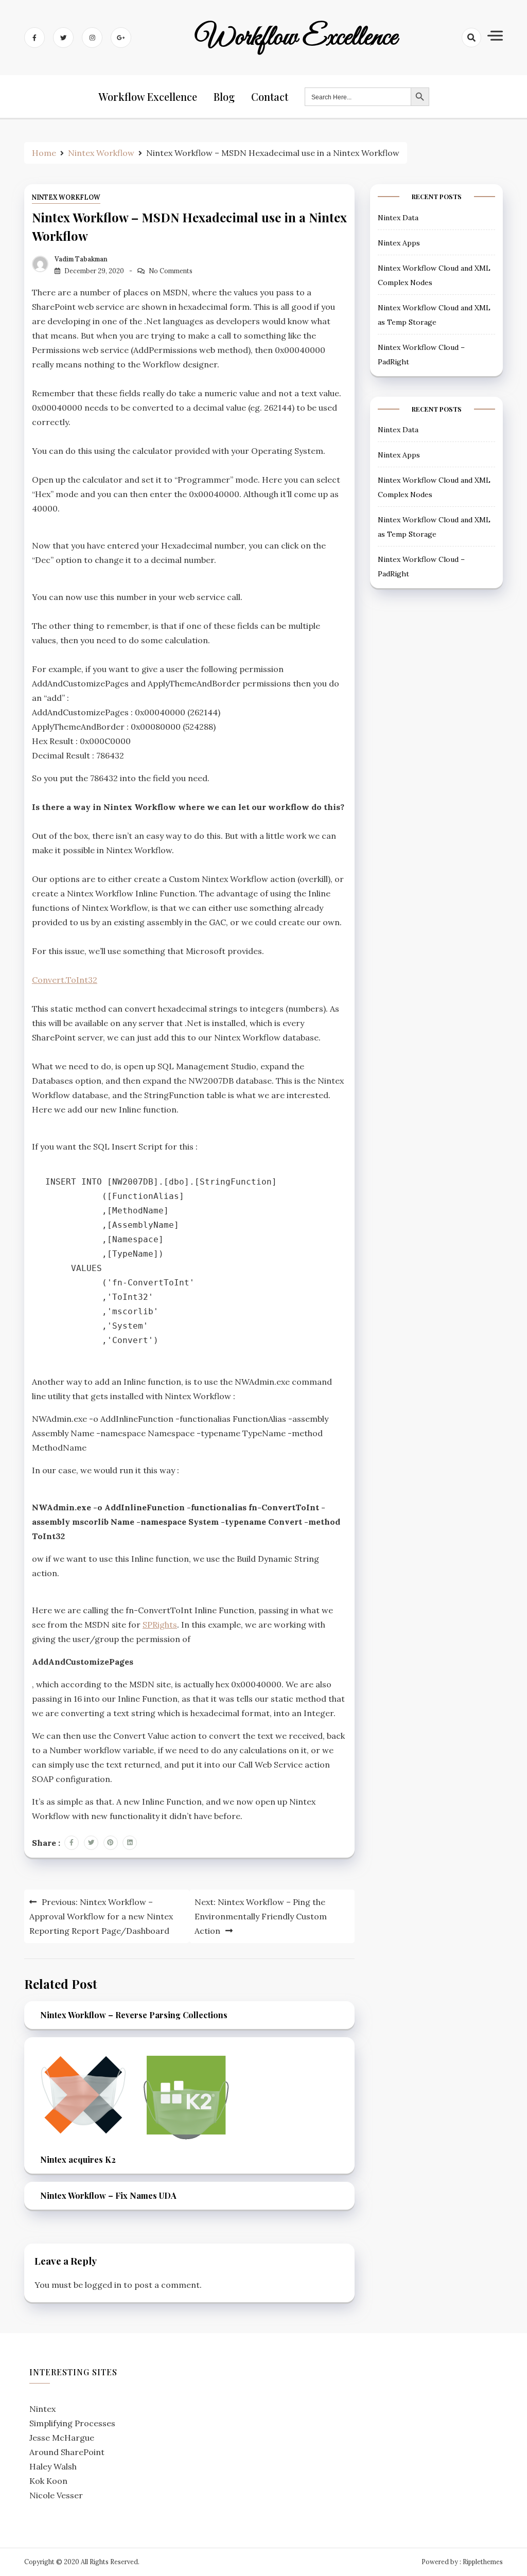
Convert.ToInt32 (65, 980)
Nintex (42, 2409)
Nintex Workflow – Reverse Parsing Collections (134, 2015)
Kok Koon (48, 2481)
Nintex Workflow (66, 197)
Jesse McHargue (62, 2438)
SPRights (160, 1625)
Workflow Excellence (296, 38)
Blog (224, 96)
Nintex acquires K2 (78, 2159)
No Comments (171, 271)
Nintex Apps (399, 243)
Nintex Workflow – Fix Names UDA (108, 2195)
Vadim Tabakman (81, 259)
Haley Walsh (53, 2466)
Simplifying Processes (72, 2423)
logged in (103, 2285)
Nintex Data (398, 218)
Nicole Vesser (56, 2495)
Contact (270, 96)
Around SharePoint (67, 2452)
